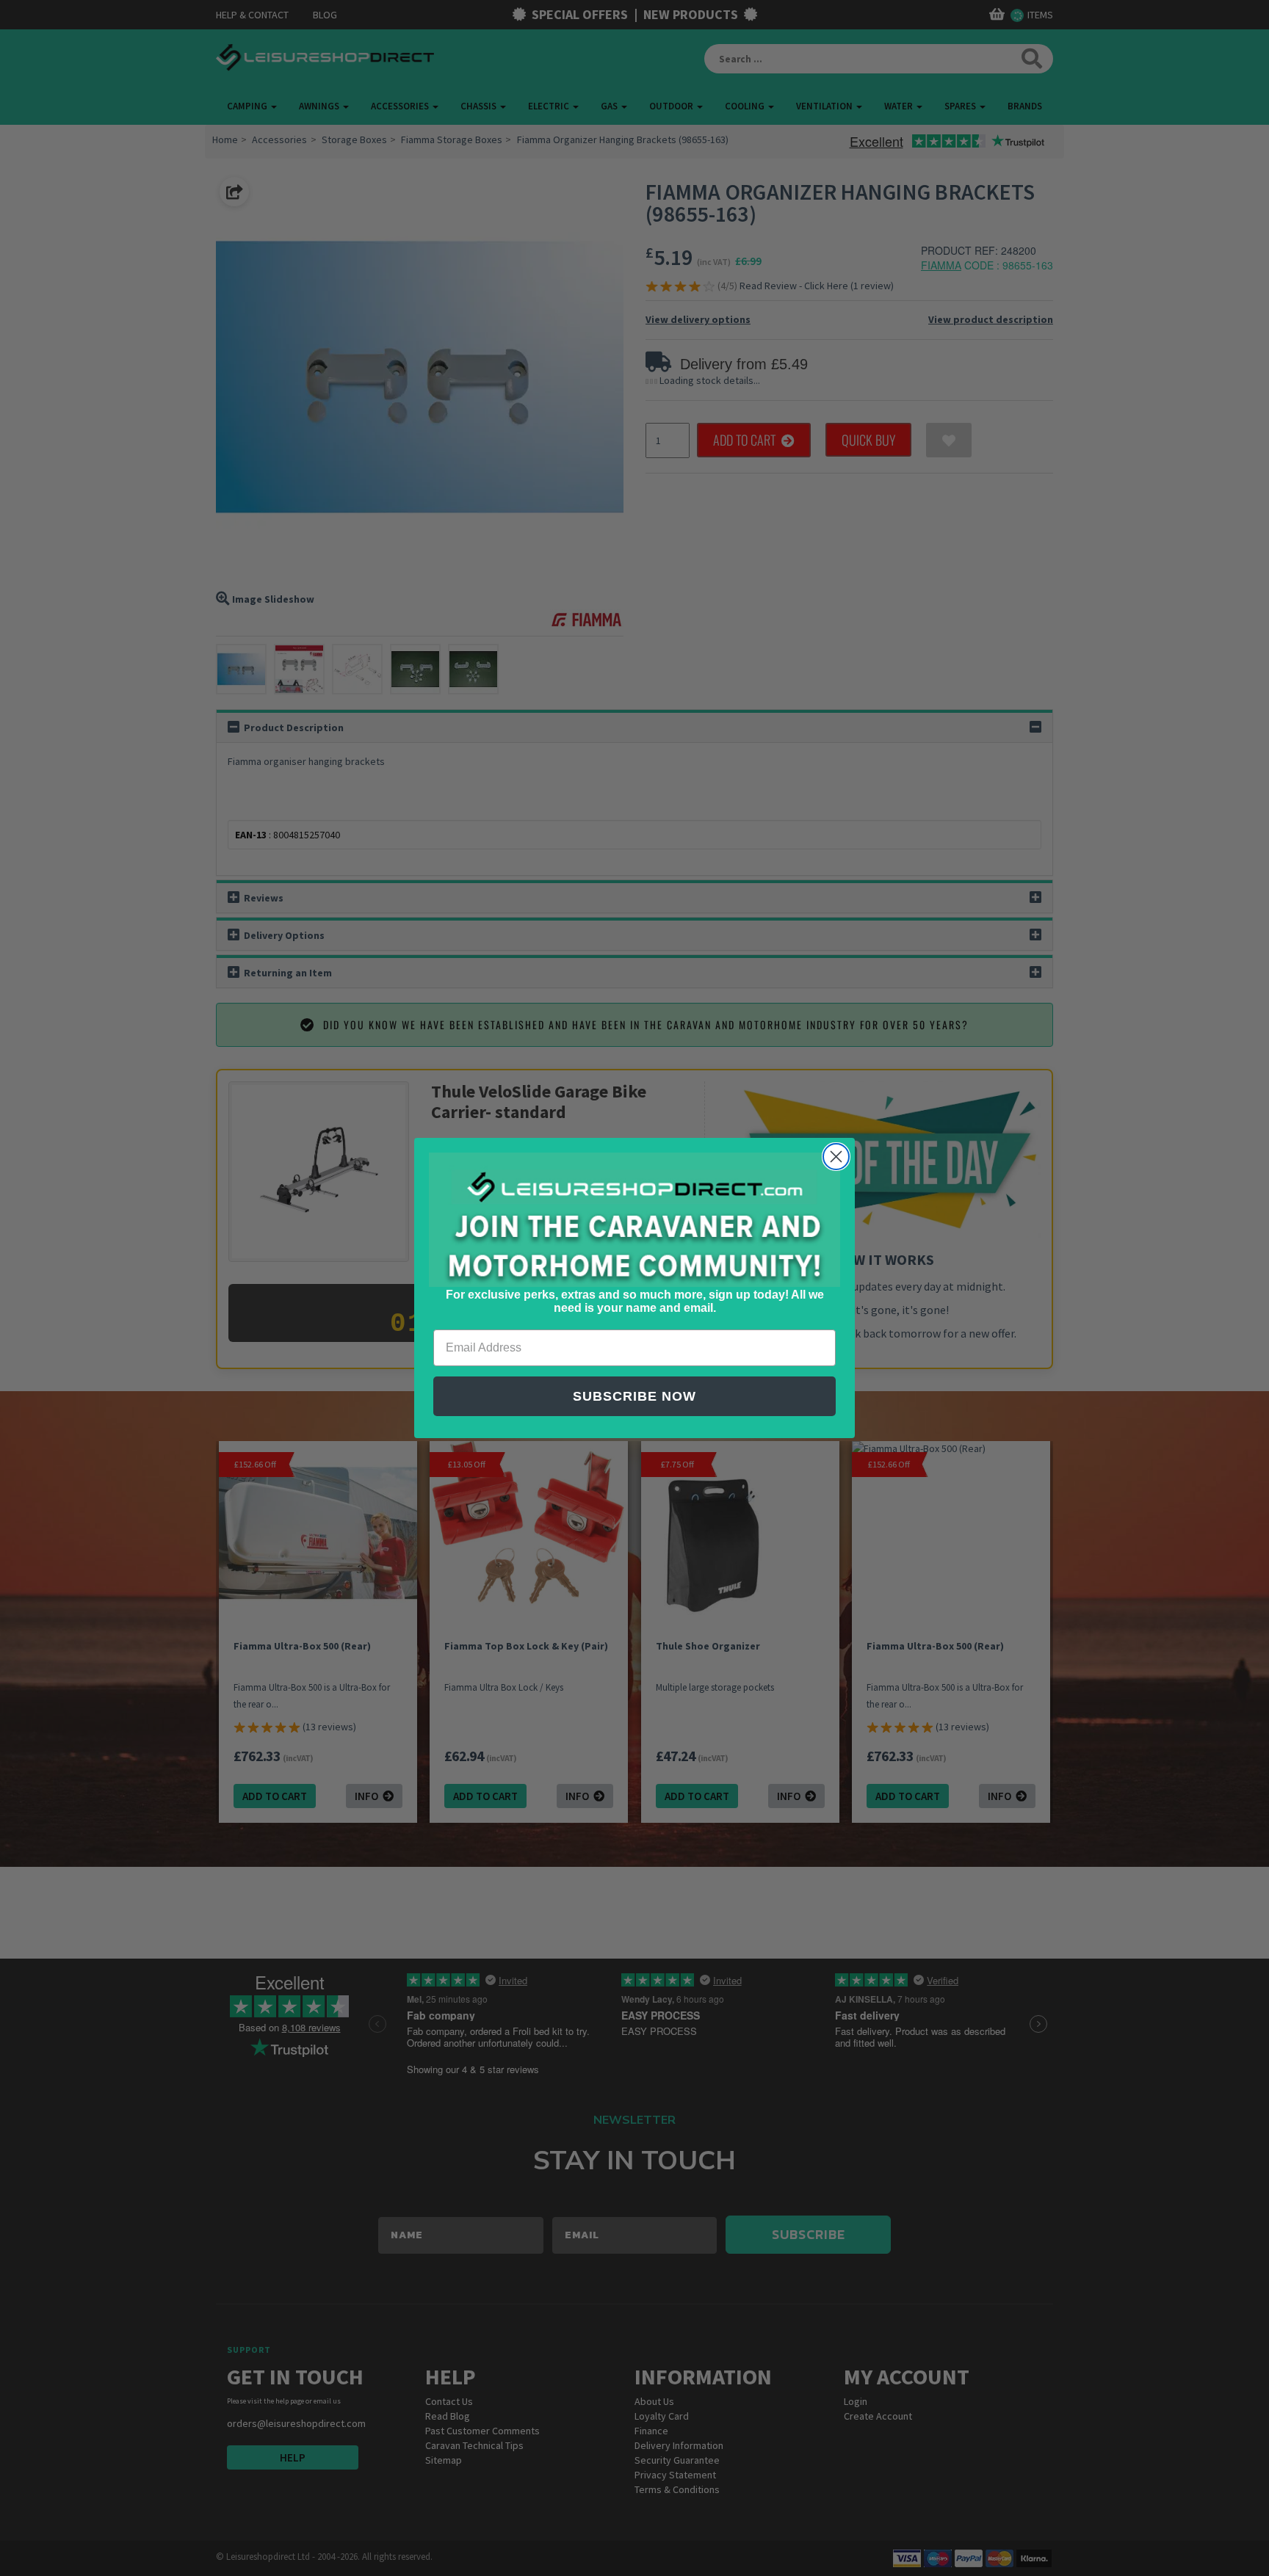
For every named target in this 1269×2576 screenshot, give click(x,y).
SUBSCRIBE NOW (634, 1396)
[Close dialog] (836, 1157)
